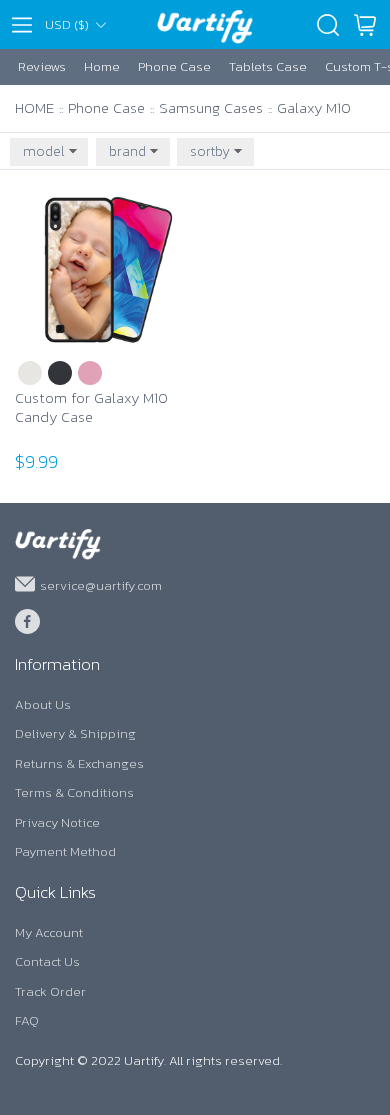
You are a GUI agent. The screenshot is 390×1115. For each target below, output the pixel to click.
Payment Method (65, 851)
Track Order (50, 991)
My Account (49, 932)
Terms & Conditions (74, 792)
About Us (43, 704)
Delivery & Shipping (75, 733)
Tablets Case (268, 66)
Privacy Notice (57, 822)
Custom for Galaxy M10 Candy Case (91, 408)
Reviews (42, 66)
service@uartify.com (101, 584)
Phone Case (174, 66)
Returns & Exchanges (79, 763)
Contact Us (47, 961)
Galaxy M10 (314, 107)
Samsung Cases (211, 107)
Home (102, 66)
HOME (34, 107)
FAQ (27, 1020)
